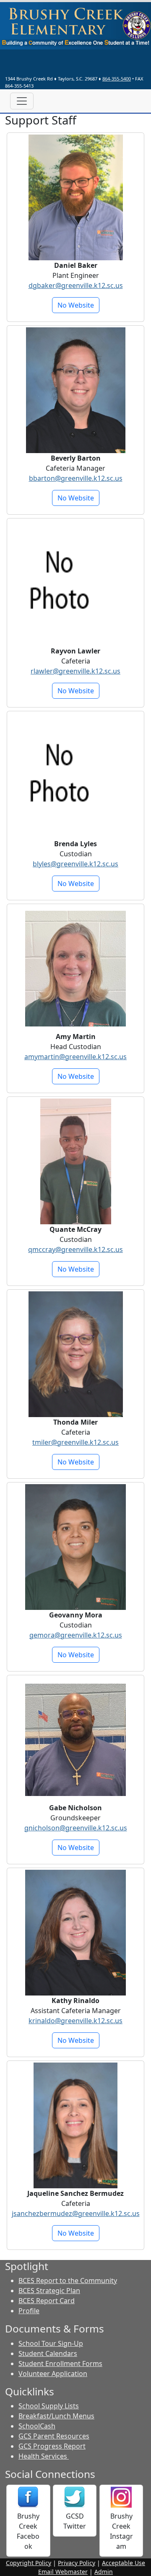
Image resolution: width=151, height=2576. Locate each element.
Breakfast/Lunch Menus (56, 2416)
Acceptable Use (124, 2563)
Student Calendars (48, 2353)
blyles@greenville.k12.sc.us (75, 864)
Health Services (44, 2456)
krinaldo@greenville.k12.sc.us (75, 2021)
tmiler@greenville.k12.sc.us (75, 1442)
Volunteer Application (53, 2374)
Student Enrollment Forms (60, 2363)
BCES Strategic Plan (49, 2291)
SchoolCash (37, 2426)
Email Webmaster (63, 2572)
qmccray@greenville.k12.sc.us (75, 1249)
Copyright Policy (29, 2563)
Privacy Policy (77, 2563)
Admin (104, 2572)
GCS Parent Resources (54, 2436)
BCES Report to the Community (68, 2281)
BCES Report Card (47, 2301)
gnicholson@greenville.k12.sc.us (76, 1828)
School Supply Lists (49, 2406)
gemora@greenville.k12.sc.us (76, 1635)
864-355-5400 (117, 79)
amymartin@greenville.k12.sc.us (75, 1057)
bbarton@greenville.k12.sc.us (76, 478)
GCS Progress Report (52, 2446)
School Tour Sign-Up (51, 2343)
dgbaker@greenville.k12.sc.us (76, 285)
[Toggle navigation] (22, 101)
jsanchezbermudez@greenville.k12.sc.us (76, 2213)
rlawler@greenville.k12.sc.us (75, 671)
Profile (29, 2311)
